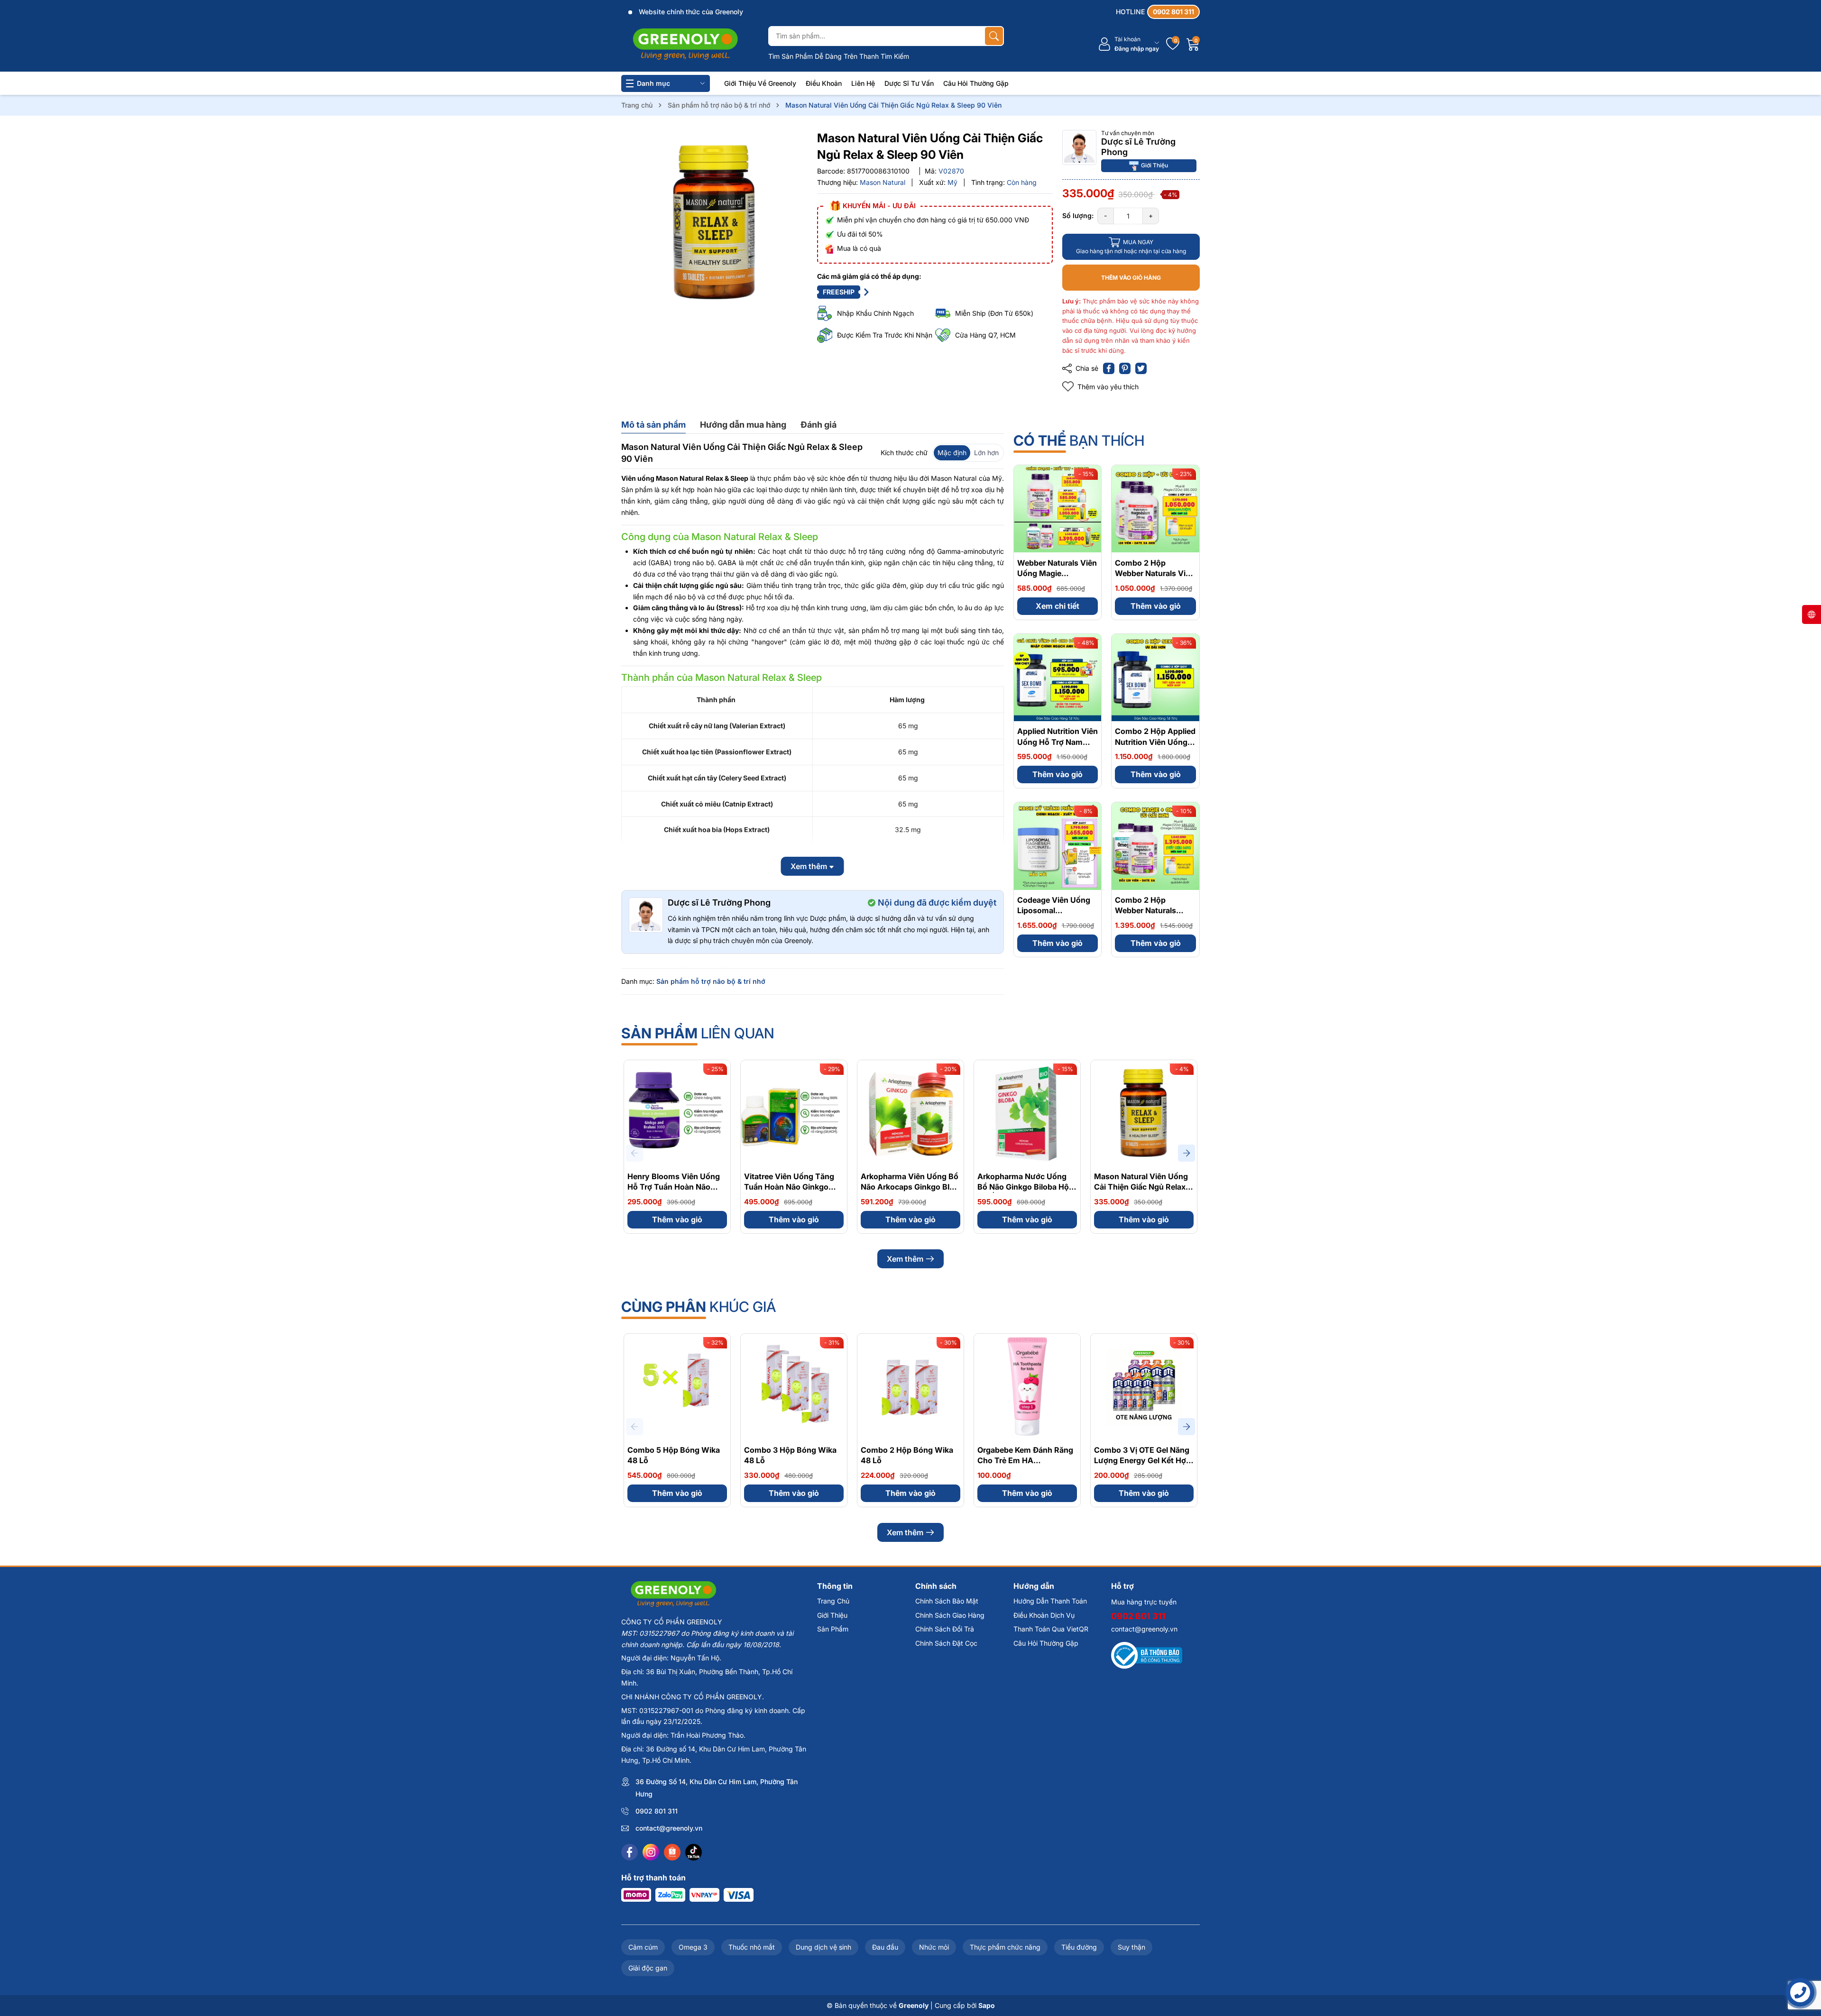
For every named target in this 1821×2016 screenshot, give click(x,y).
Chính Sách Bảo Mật (947, 1601)
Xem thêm (905, 1259)
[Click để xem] (714, 223)
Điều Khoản (824, 83)
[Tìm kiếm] (994, 36)
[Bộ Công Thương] (1147, 1654)
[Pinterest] (1125, 368)
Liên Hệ (863, 83)
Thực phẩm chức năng (1005, 1947)
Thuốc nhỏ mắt (752, 1947)
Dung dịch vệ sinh (823, 1947)
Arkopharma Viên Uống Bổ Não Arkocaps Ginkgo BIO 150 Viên (910, 1187)
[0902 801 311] (1158, 12)
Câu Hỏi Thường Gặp (976, 83)
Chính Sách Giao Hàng (950, 1615)
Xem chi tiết (1058, 605)
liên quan (698, 1033)
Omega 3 (693, 1947)
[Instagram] (651, 1852)
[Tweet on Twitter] (1141, 368)
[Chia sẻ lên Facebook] (1109, 368)
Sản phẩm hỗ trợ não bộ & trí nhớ (711, 981)
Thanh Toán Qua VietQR (1051, 1629)
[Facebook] (630, 1852)
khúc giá (699, 1307)
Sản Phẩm (833, 1629)
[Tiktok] (694, 1852)
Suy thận (1131, 1947)
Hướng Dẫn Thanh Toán (1050, 1601)
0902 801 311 (657, 1811)
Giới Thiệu (1154, 165)
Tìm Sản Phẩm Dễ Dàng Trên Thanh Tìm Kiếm (839, 56)
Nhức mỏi (934, 1947)
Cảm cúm (643, 1947)
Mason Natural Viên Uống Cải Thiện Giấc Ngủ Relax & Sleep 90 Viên (1143, 1187)
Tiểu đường (1079, 1947)
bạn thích (1079, 440)
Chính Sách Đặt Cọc (946, 1643)
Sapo (987, 2005)
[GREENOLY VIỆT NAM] (685, 44)
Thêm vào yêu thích (1108, 387)
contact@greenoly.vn (669, 1828)
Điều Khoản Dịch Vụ (1044, 1615)
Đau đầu (885, 1947)
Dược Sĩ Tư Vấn (909, 83)
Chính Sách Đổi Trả (945, 1629)
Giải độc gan (648, 1968)
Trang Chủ (833, 1601)
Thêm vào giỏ (1156, 605)
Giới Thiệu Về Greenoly (760, 83)
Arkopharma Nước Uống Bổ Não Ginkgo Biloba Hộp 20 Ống (1025, 1187)
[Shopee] (672, 1852)
